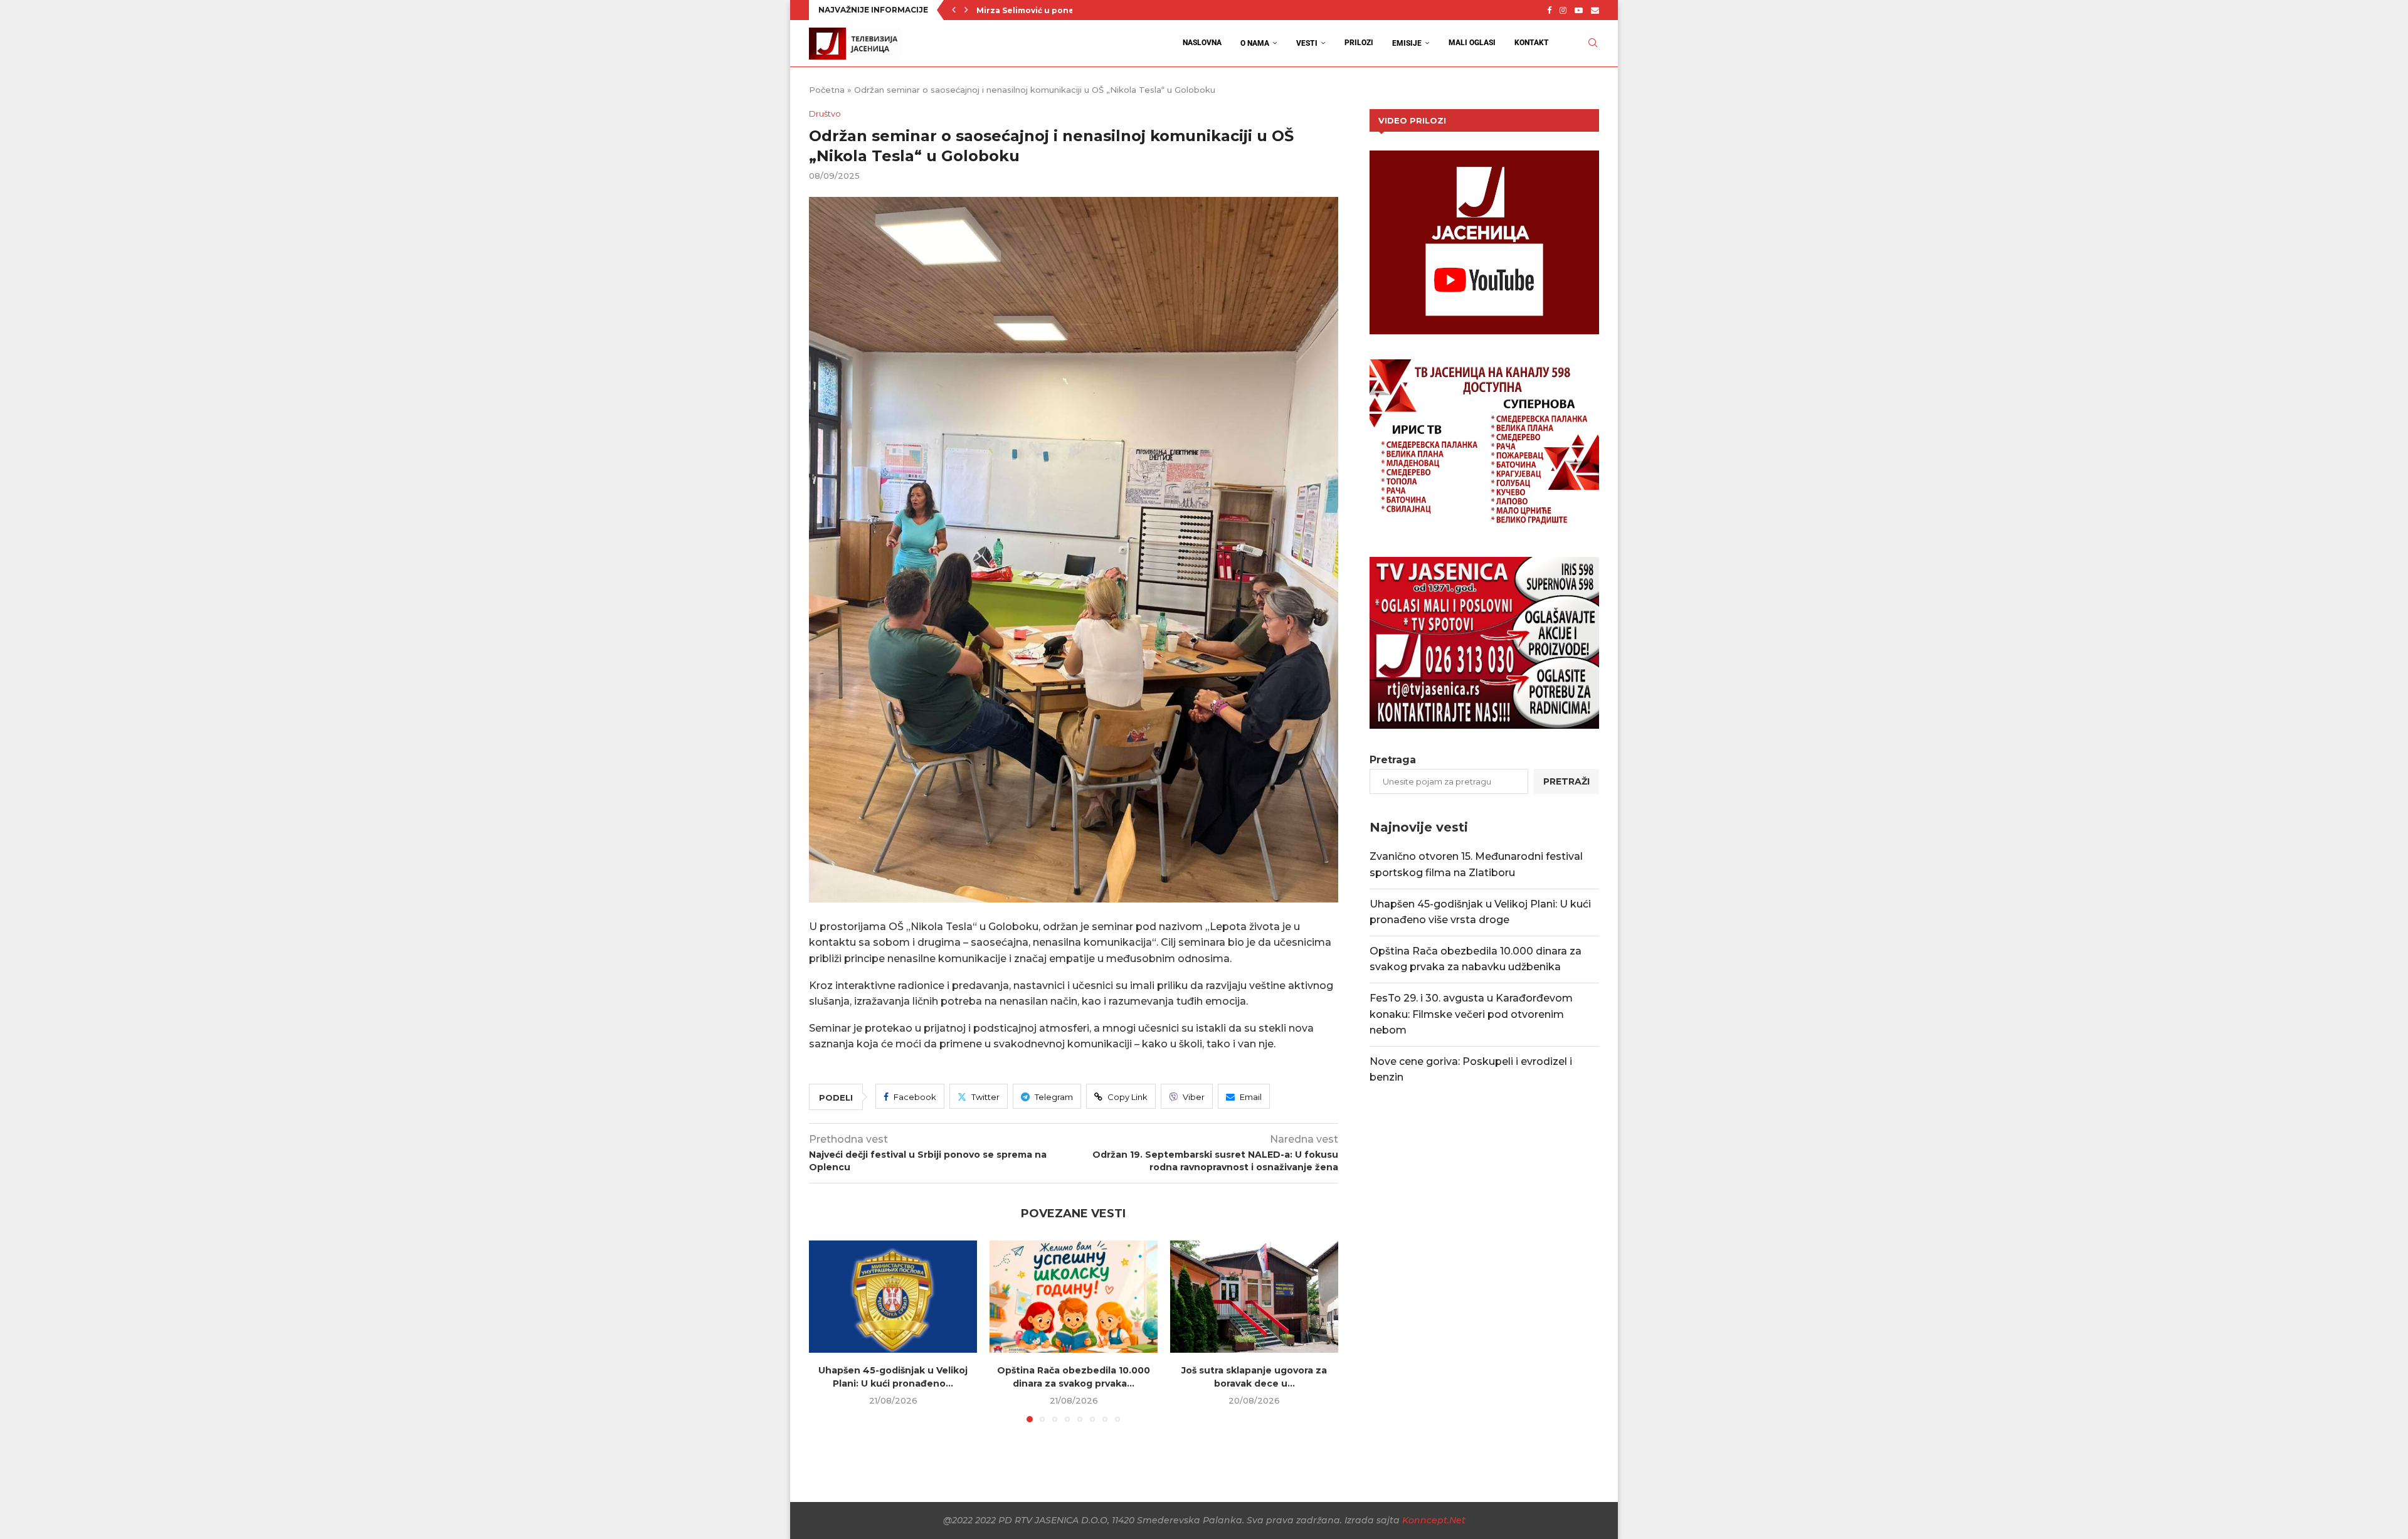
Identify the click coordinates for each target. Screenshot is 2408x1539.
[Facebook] (1549, 10)
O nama (1255, 43)
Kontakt (1532, 43)
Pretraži (1566, 781)
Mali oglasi (1472, 43)
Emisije (1407, 43)
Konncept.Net (1434, 1520)
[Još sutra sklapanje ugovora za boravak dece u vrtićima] (1254, 1297)
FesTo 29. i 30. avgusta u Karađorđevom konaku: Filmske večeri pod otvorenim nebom (1471, 1014)
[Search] (1593, 43)
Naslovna (1202, 43)
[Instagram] (1563, 10)
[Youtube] (1579, 10)
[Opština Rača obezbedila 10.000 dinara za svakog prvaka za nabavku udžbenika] (1074, 1297)
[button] (954, 10)
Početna (827, 90)
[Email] (1595, 10)
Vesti (1307, 43)
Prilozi (1359, 43)
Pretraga (1393, 760)
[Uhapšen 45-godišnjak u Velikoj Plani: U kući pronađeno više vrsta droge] (893, 1297)
